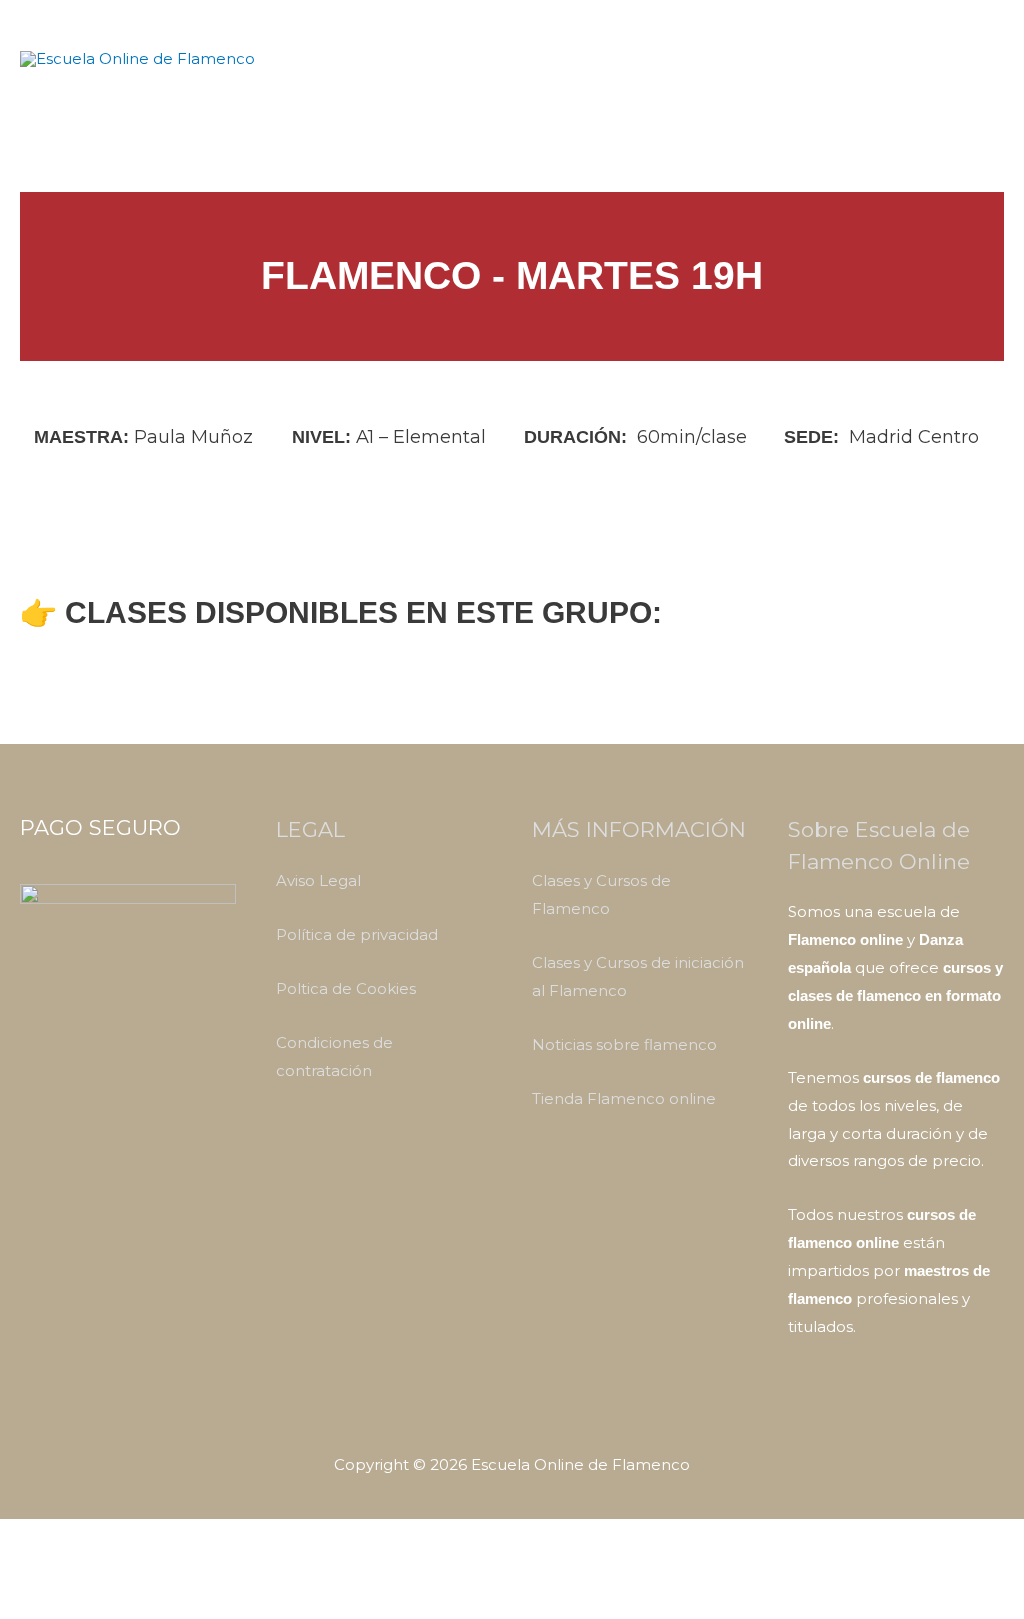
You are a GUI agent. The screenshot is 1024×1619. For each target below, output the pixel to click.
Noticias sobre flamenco (624, 1044)
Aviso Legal (318, 880)
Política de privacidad (357, 934)
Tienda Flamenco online (624, 1098)
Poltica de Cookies (346, 988)
